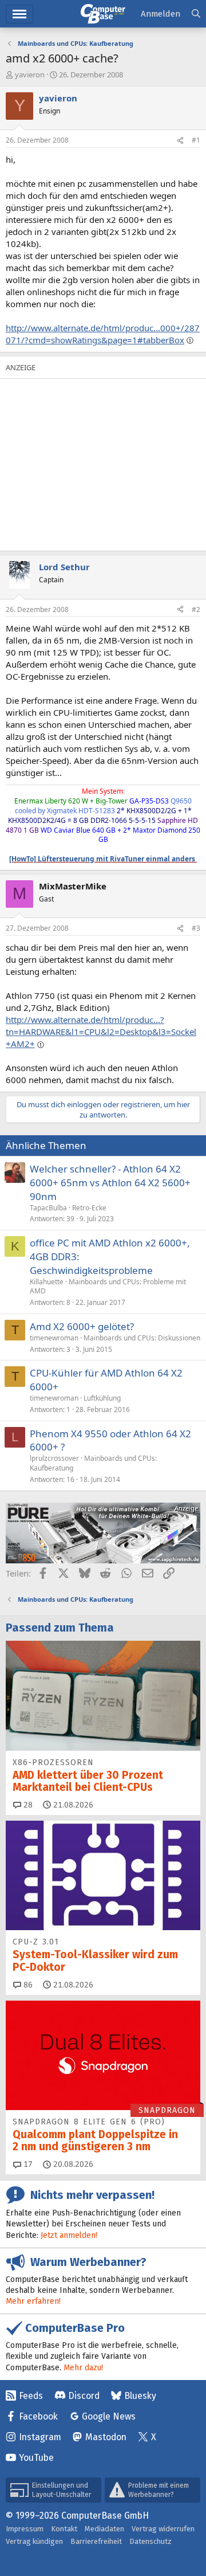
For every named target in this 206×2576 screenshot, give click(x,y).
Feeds (31, 2396)
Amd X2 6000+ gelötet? (82, 1326)
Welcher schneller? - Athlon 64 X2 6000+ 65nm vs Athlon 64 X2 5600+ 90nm (110, 1183)
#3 (196, 928)
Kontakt (64, 2529)
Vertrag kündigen (34, 2541)
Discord (84, 2396)
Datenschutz (150, 2541)
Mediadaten (104, 2529)
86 (27, 1985)
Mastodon (106, 2437)
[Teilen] (180, 141)
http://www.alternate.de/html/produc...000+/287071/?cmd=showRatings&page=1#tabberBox (103, 334)
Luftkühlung (102, 1398)
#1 (196, 140)
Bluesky (140, 2396)
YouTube (36, 2458)
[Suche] (196, 14)
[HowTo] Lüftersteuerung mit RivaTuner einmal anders (103, 859)
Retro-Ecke (89, 1208)
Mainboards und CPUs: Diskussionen (142, 1338)
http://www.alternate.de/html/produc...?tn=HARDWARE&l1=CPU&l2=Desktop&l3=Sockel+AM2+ (101, 1032)
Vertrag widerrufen (163, 2529)
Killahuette (47, 1282)
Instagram (40, 2437)
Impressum (25, 2529)
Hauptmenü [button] (19, 14)
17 (27, 2164)
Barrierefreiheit (96, 2541)
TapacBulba (48, 1208)
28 (27, 1805)
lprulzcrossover (54, 1458)
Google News (109, 2416)
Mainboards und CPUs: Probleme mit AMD (108, 1287)
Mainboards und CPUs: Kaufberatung (93, 1463)
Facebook (38, 2416)
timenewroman (54, 1338)
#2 (196, 609)
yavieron (30, 75)
